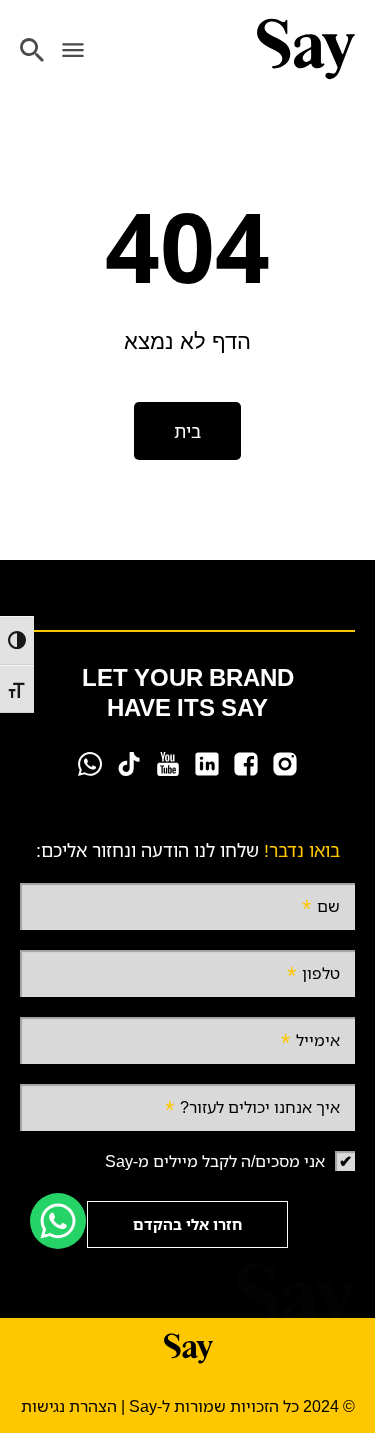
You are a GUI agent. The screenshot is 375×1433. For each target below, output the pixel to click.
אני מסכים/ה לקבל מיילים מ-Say (215, 1161)
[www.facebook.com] (246, 764)
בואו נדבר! (302, 850)
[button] (72, 49)
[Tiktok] (129, 764)
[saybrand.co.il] (305, 49)
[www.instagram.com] (285, 764)
